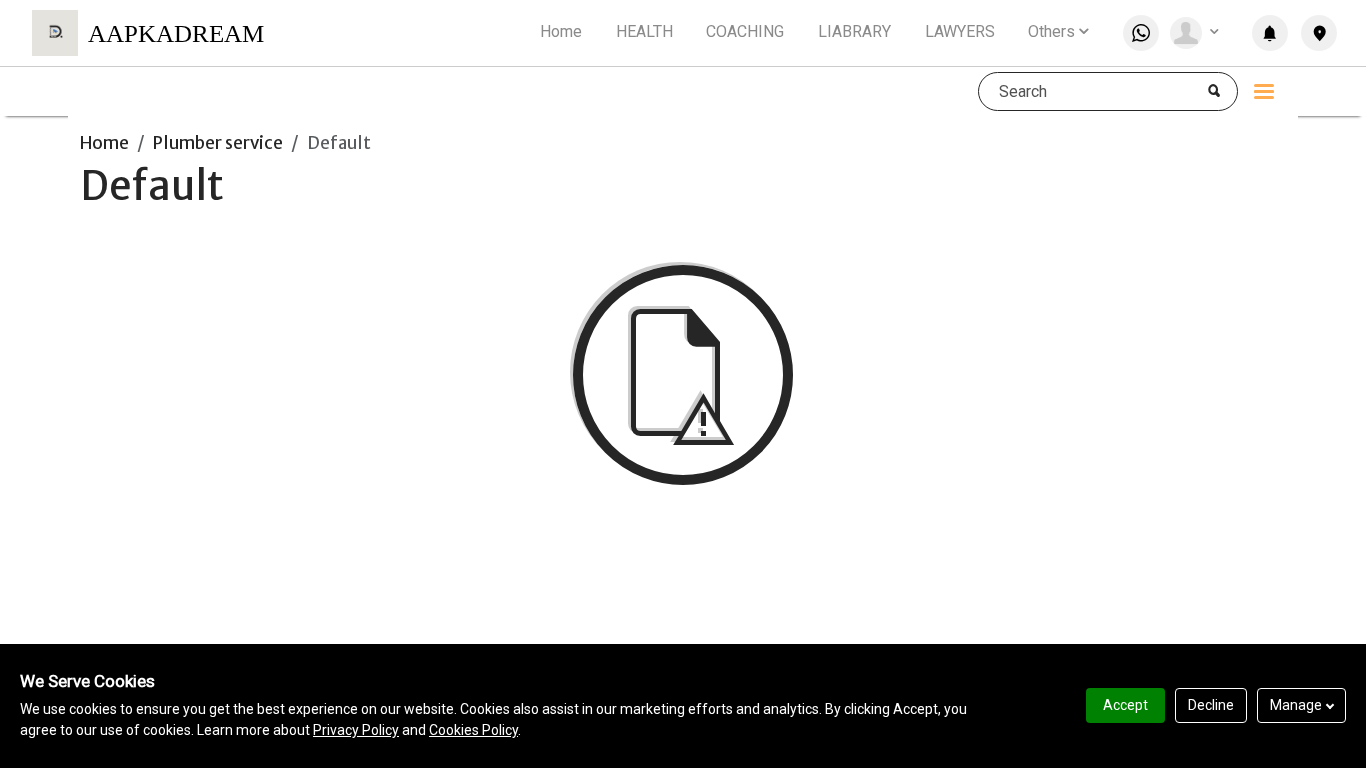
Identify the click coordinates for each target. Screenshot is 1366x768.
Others (1051, 31)
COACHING (745, 31)
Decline (1211, 705)
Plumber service (218, 143)
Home (561, 31)
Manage (1296, 705)
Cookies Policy (473, 730)
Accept (1125, 705)
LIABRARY (854, 31)
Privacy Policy (356, 730)
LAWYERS (960, 31)
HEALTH (644, 31)
